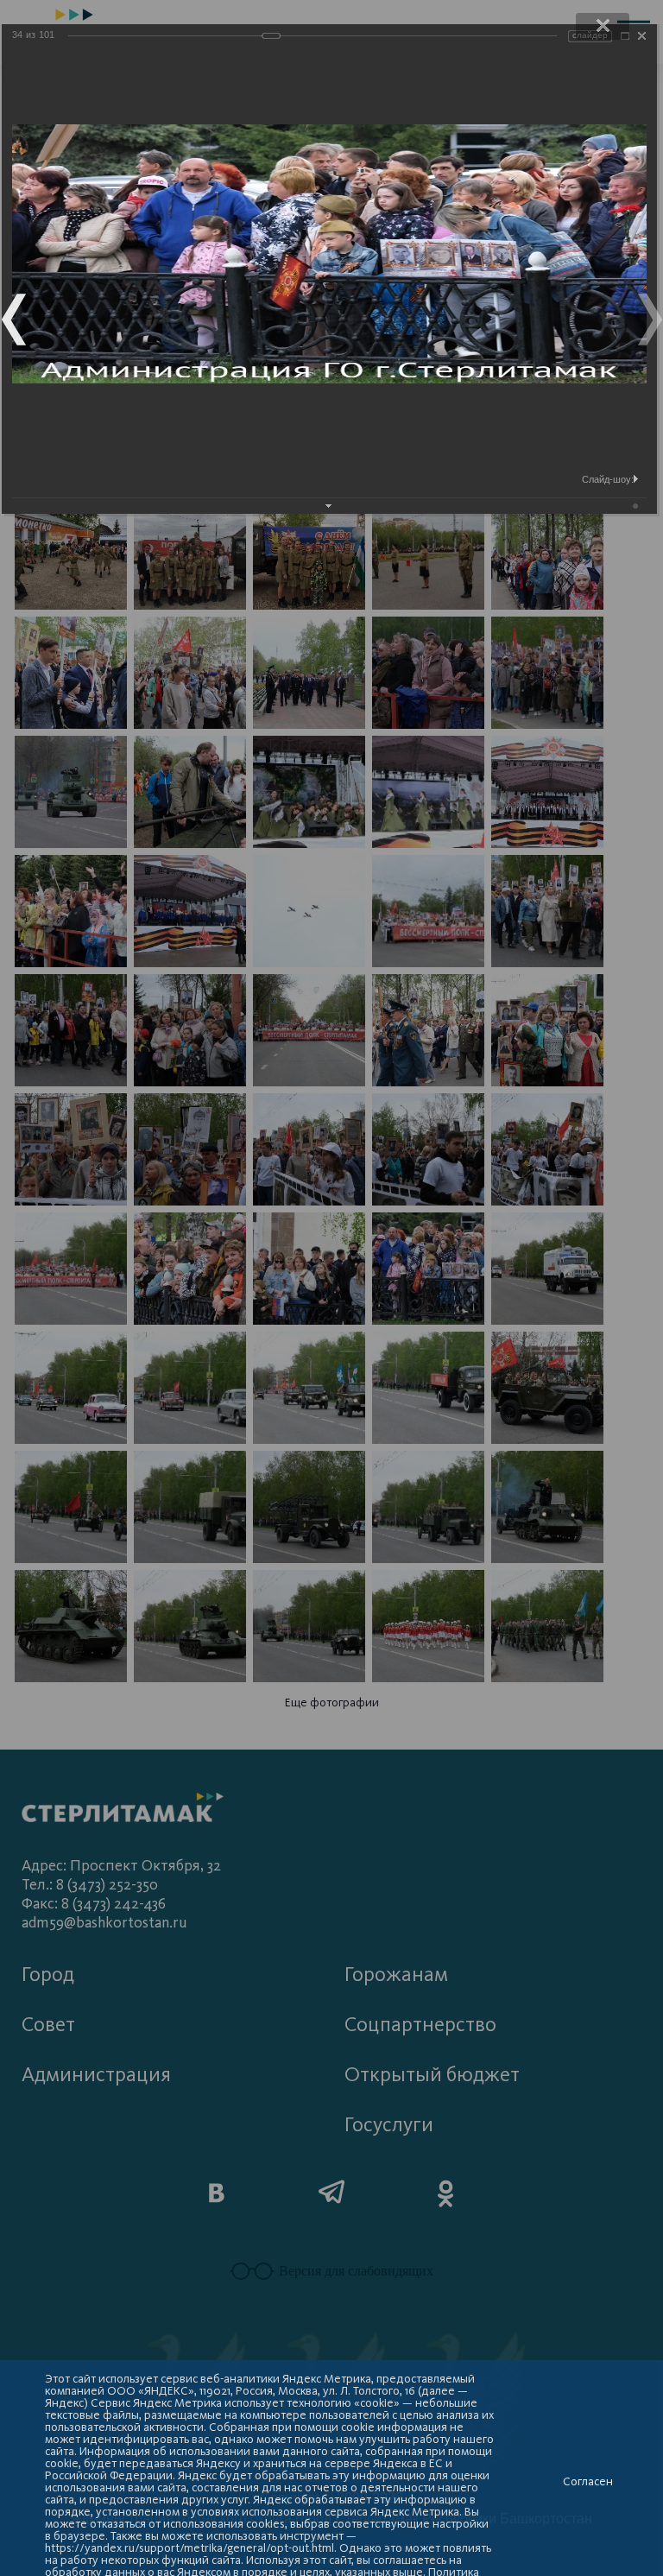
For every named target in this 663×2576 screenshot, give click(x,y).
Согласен (588, 2482)
